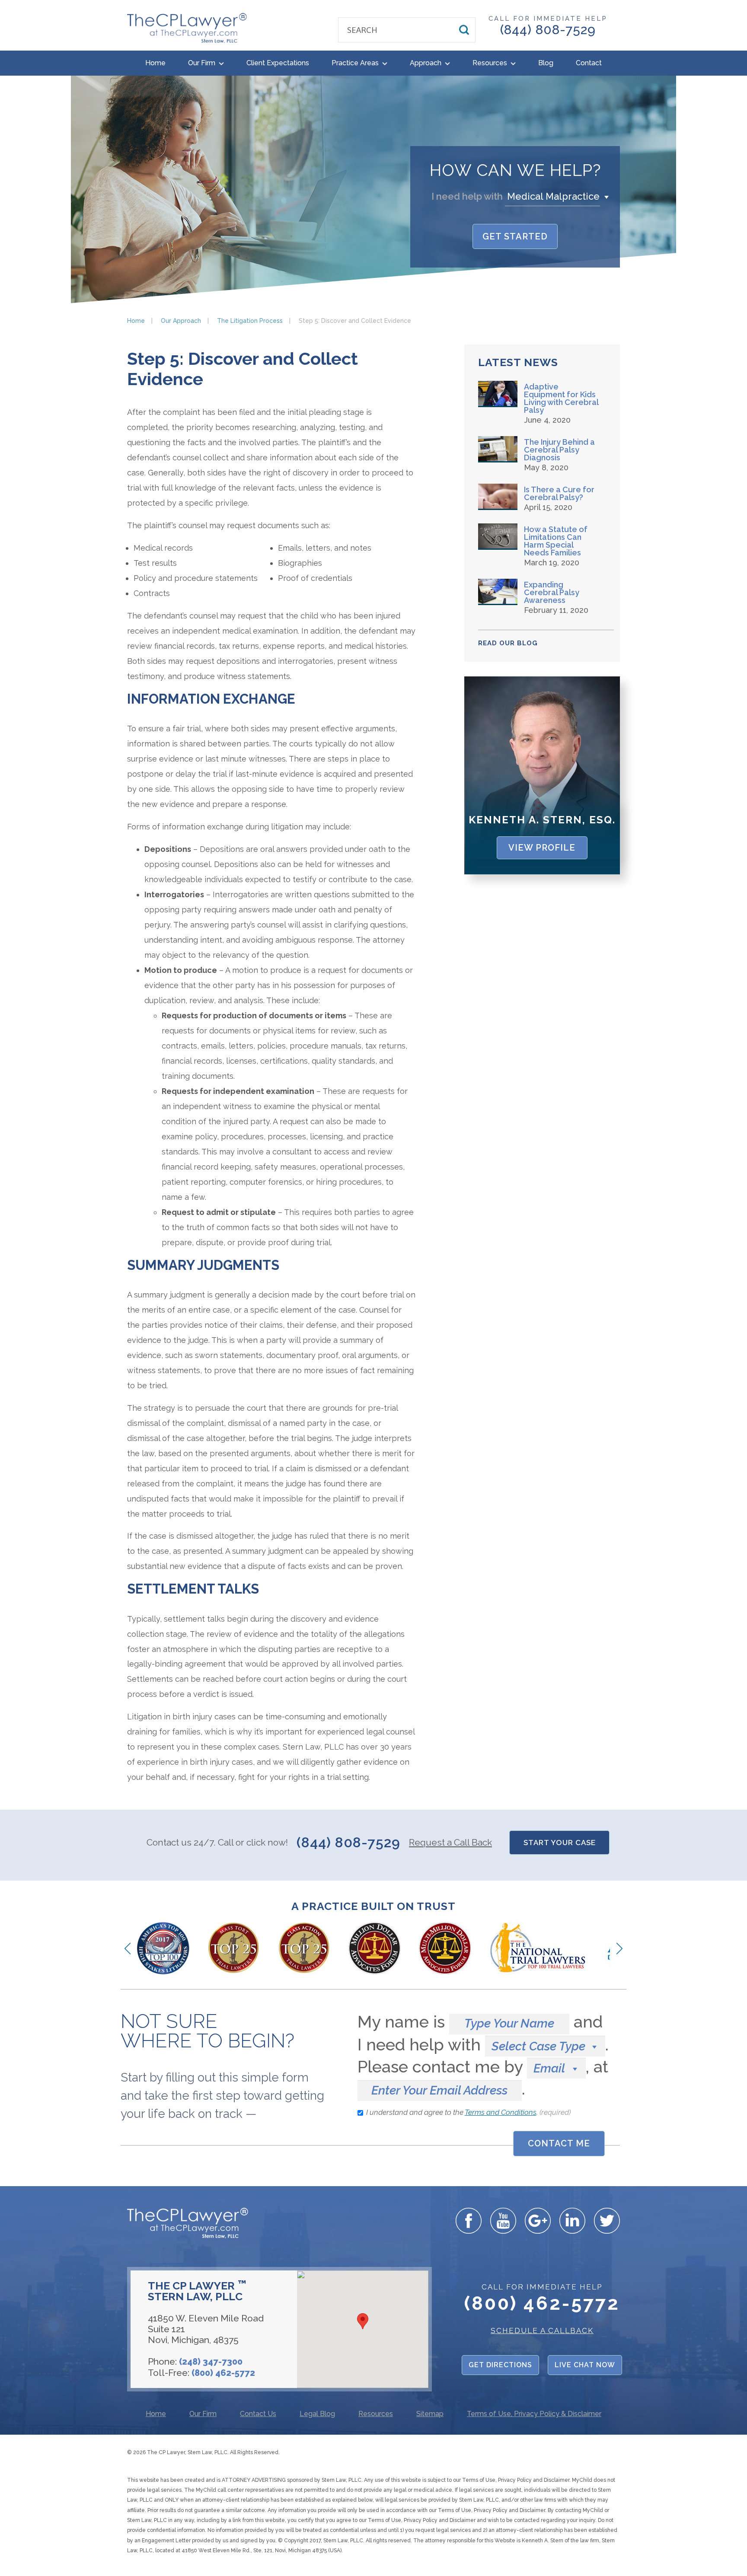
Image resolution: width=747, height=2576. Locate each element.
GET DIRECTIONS (500, 2365)
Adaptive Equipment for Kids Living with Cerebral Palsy (561, 399)
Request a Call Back (450, 1842)
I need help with (467, 196)
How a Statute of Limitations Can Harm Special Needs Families (556, 541)
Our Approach (181, 321)
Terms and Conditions (501, 2112)
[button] (559, 196)
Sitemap (430, 2414)
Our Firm (203, 63)
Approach (426, 63)
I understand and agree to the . (468, 2112)
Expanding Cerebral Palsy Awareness (552, 593)
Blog (546, 63)
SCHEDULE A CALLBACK (542, 2331)
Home (155, 63)
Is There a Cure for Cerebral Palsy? (559, 494)
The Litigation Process (250, 321)
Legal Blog (317, 2414)
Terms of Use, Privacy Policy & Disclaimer (534, 2414)
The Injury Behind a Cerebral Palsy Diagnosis (559, 450)
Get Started (515, 236)
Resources (491, 63)
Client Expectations (278, 63)
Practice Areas (356, 63)
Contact (589, 63)
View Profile (542, 848)
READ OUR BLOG (508, 643)
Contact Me (559, 2143)
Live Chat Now (585, 2365)
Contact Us (258, 2414)
